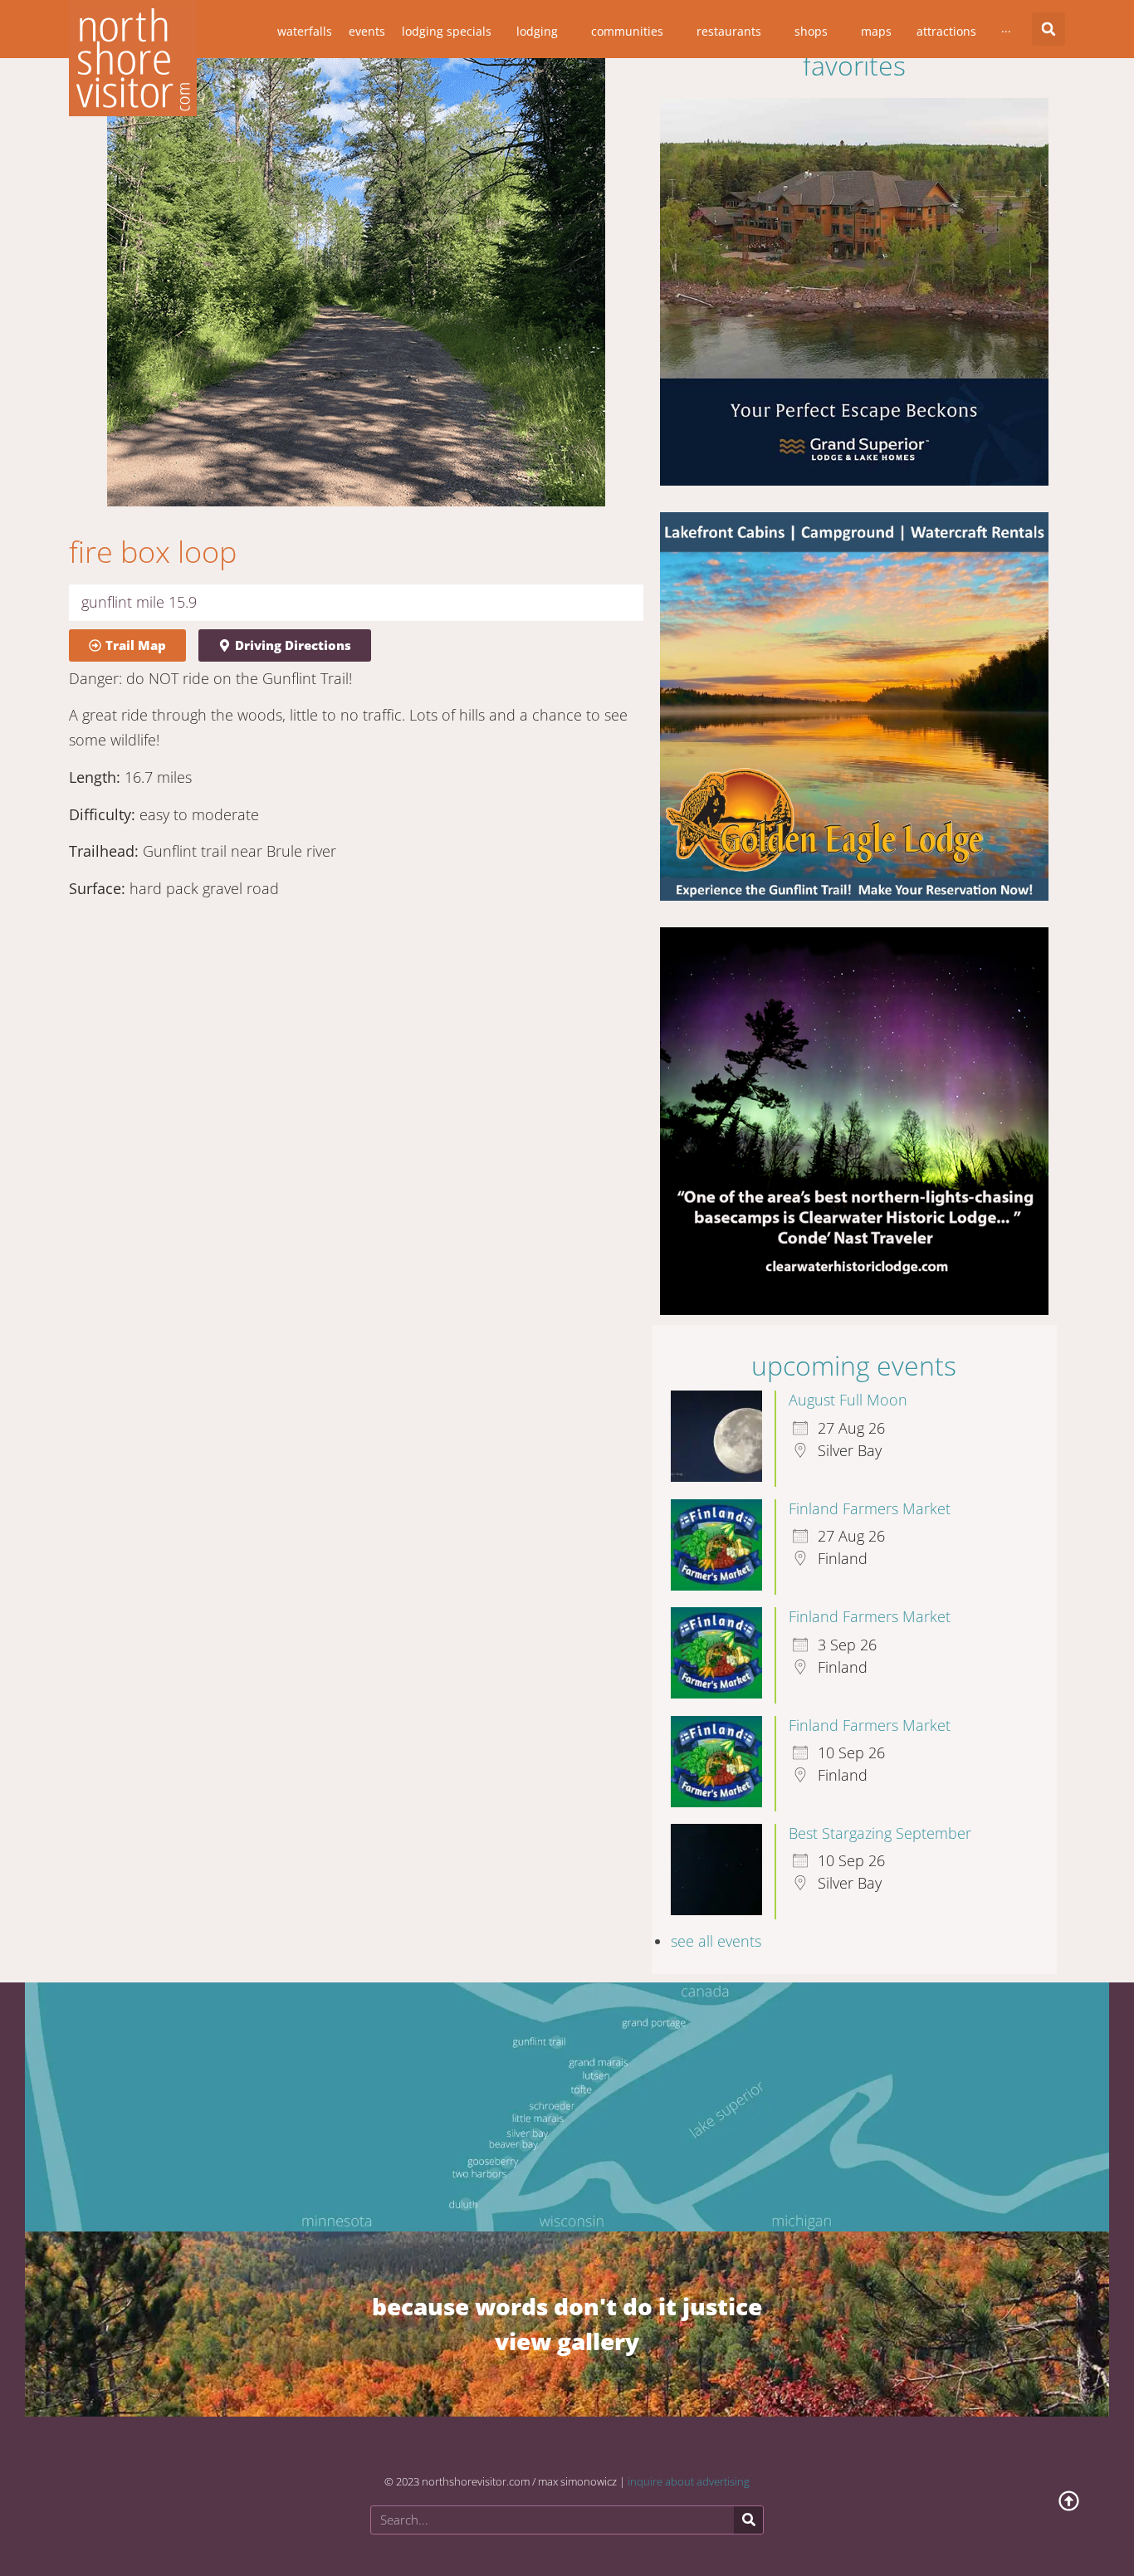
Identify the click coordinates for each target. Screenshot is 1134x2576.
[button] (810, 1034)
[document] (567, 1288)
